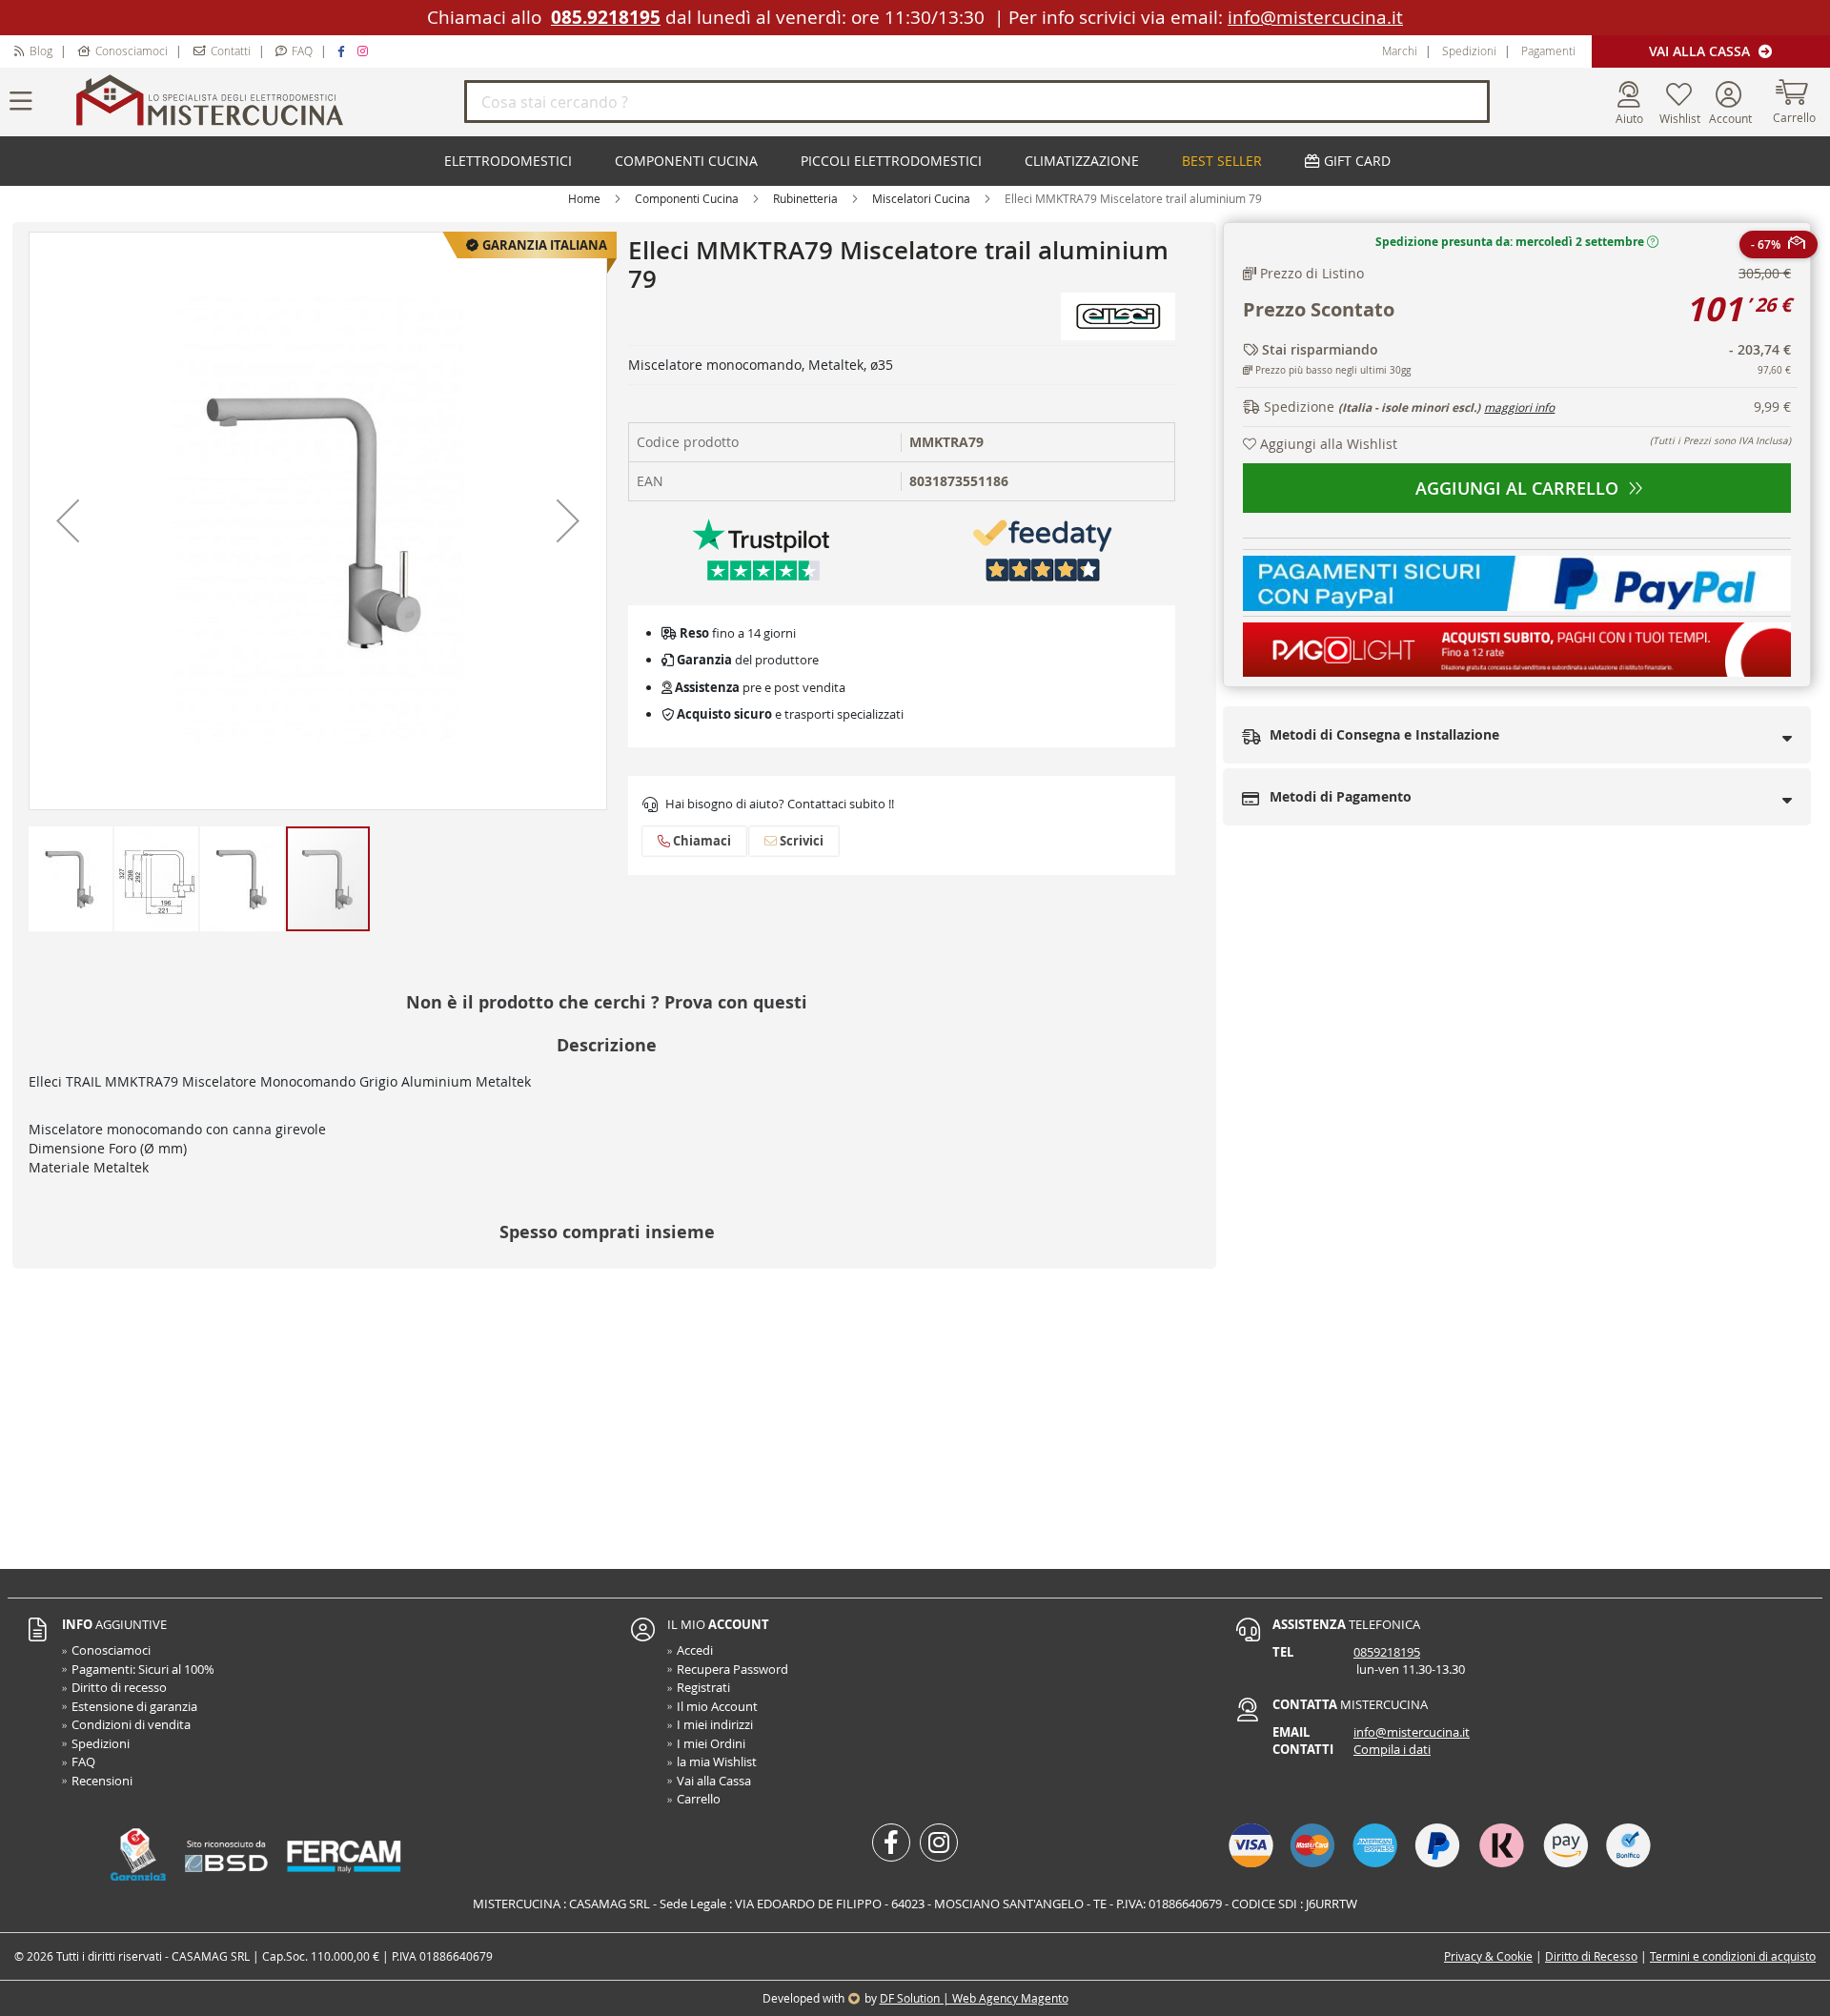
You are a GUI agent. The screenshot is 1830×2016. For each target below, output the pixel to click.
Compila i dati (1392, 1749)
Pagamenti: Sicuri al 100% (143, 1669)
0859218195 (1387, 1652)
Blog (41, 51)
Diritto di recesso (119, 1687)
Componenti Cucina (687, 198)
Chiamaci (701, 841)
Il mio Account (717, 1706)
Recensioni (102, 1781)
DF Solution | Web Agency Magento (974, 1998)
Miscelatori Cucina (921, 198)
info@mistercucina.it (1315, 17)
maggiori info (1519, 407)
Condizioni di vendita (131, 1724)
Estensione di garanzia (134, 1706)
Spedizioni (1469, 51)
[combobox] (977, 102)
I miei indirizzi (715, 1724)
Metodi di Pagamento (1339, 796)
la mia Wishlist (717, 1761)
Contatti (231, 51)
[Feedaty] (1043, 549)
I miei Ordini (711, 1743)
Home (584, 198)
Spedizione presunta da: (1510, 242)
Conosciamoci (132, 51)
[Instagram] (365, 51)
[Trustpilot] (762, 549)
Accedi (695, 1650)
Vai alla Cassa (1701, 51)
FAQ (302, 51)
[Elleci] (1118, 315)
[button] (68, 521)
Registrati (703, 1687)
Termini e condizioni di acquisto (1733, 1956)
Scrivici (800, 841)
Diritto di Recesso (1591, 1956)
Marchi (1400, 51)
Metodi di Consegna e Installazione (1383, 734)
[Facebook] (344, 51)
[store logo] (267, 102)
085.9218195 (606, 17)
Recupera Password (732, 1669)
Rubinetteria (805, 198)
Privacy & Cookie (1488, 1956)
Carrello (699, 1799)
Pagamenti (1548, 51)
